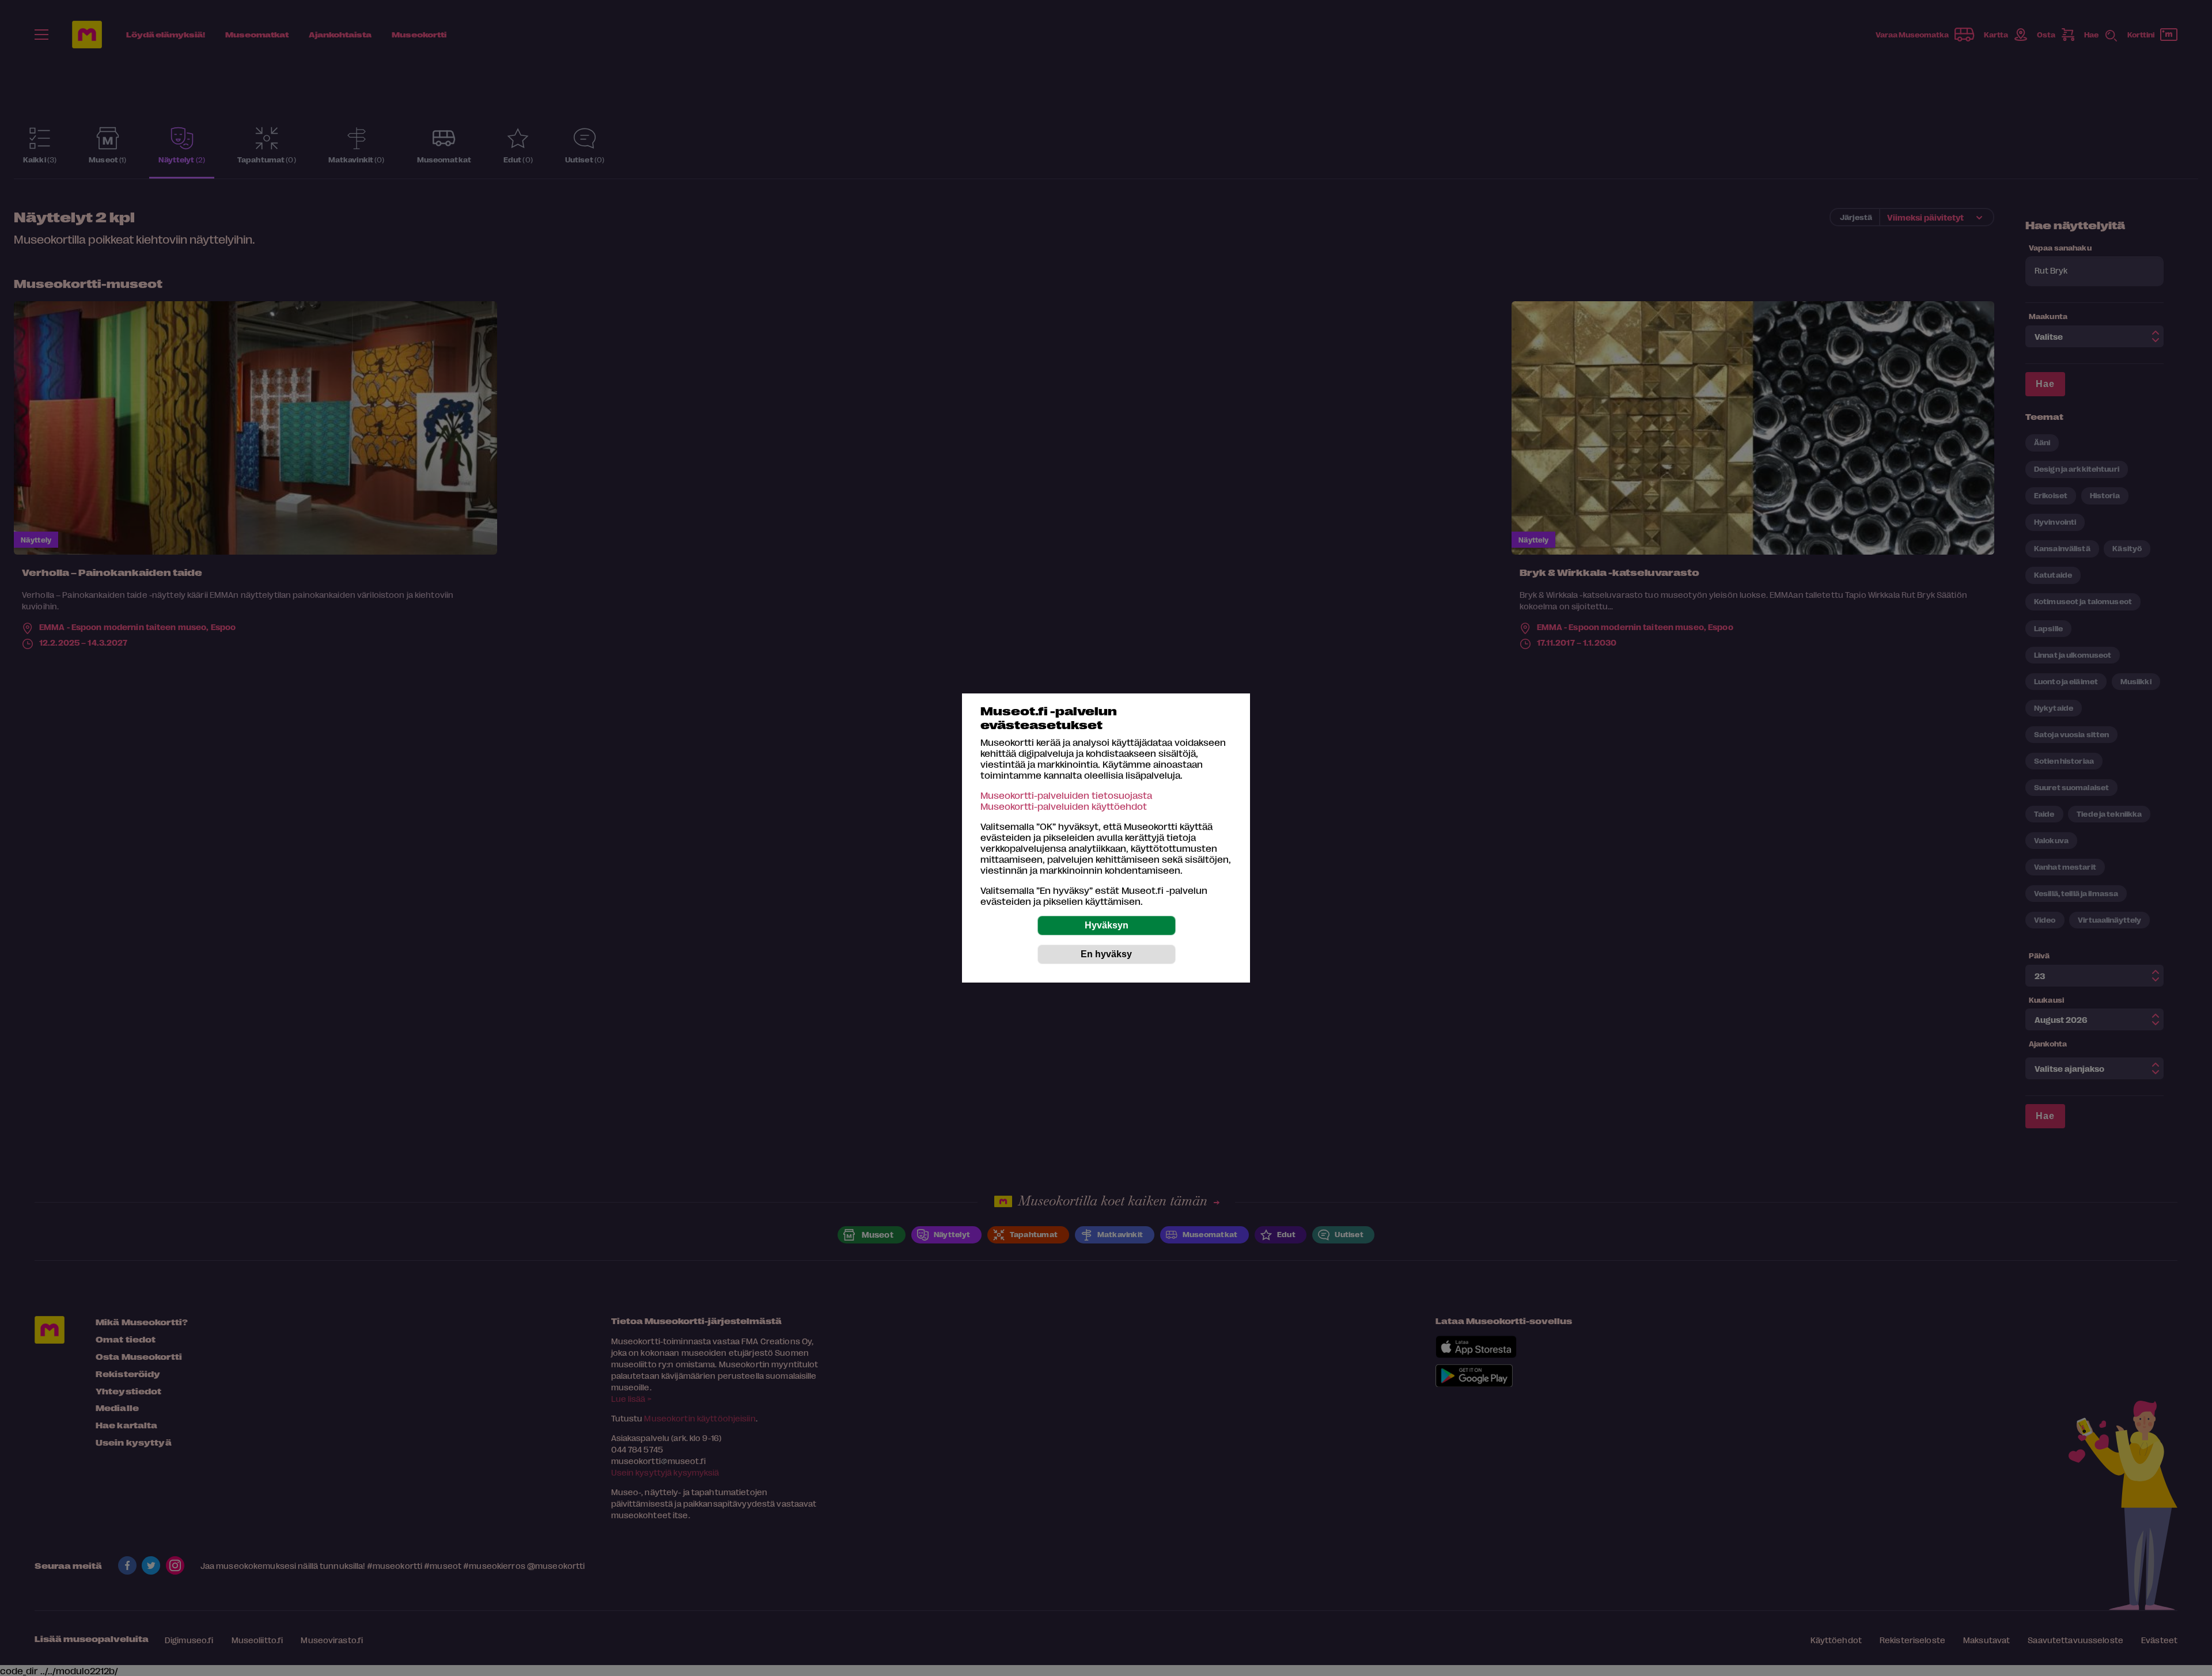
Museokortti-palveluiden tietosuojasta (1066, 795)
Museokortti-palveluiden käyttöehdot (1064, 806)
